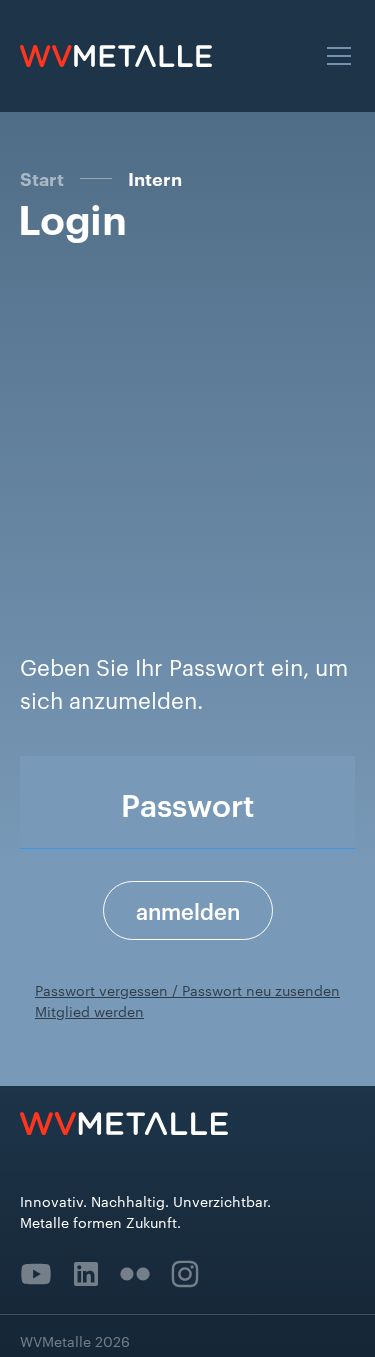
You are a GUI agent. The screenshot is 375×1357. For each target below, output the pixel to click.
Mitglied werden (89, 1011)
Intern (155, 179)
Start (42, 178)
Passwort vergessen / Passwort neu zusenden (187, 990)
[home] (116, 56)
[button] (335, 56)
